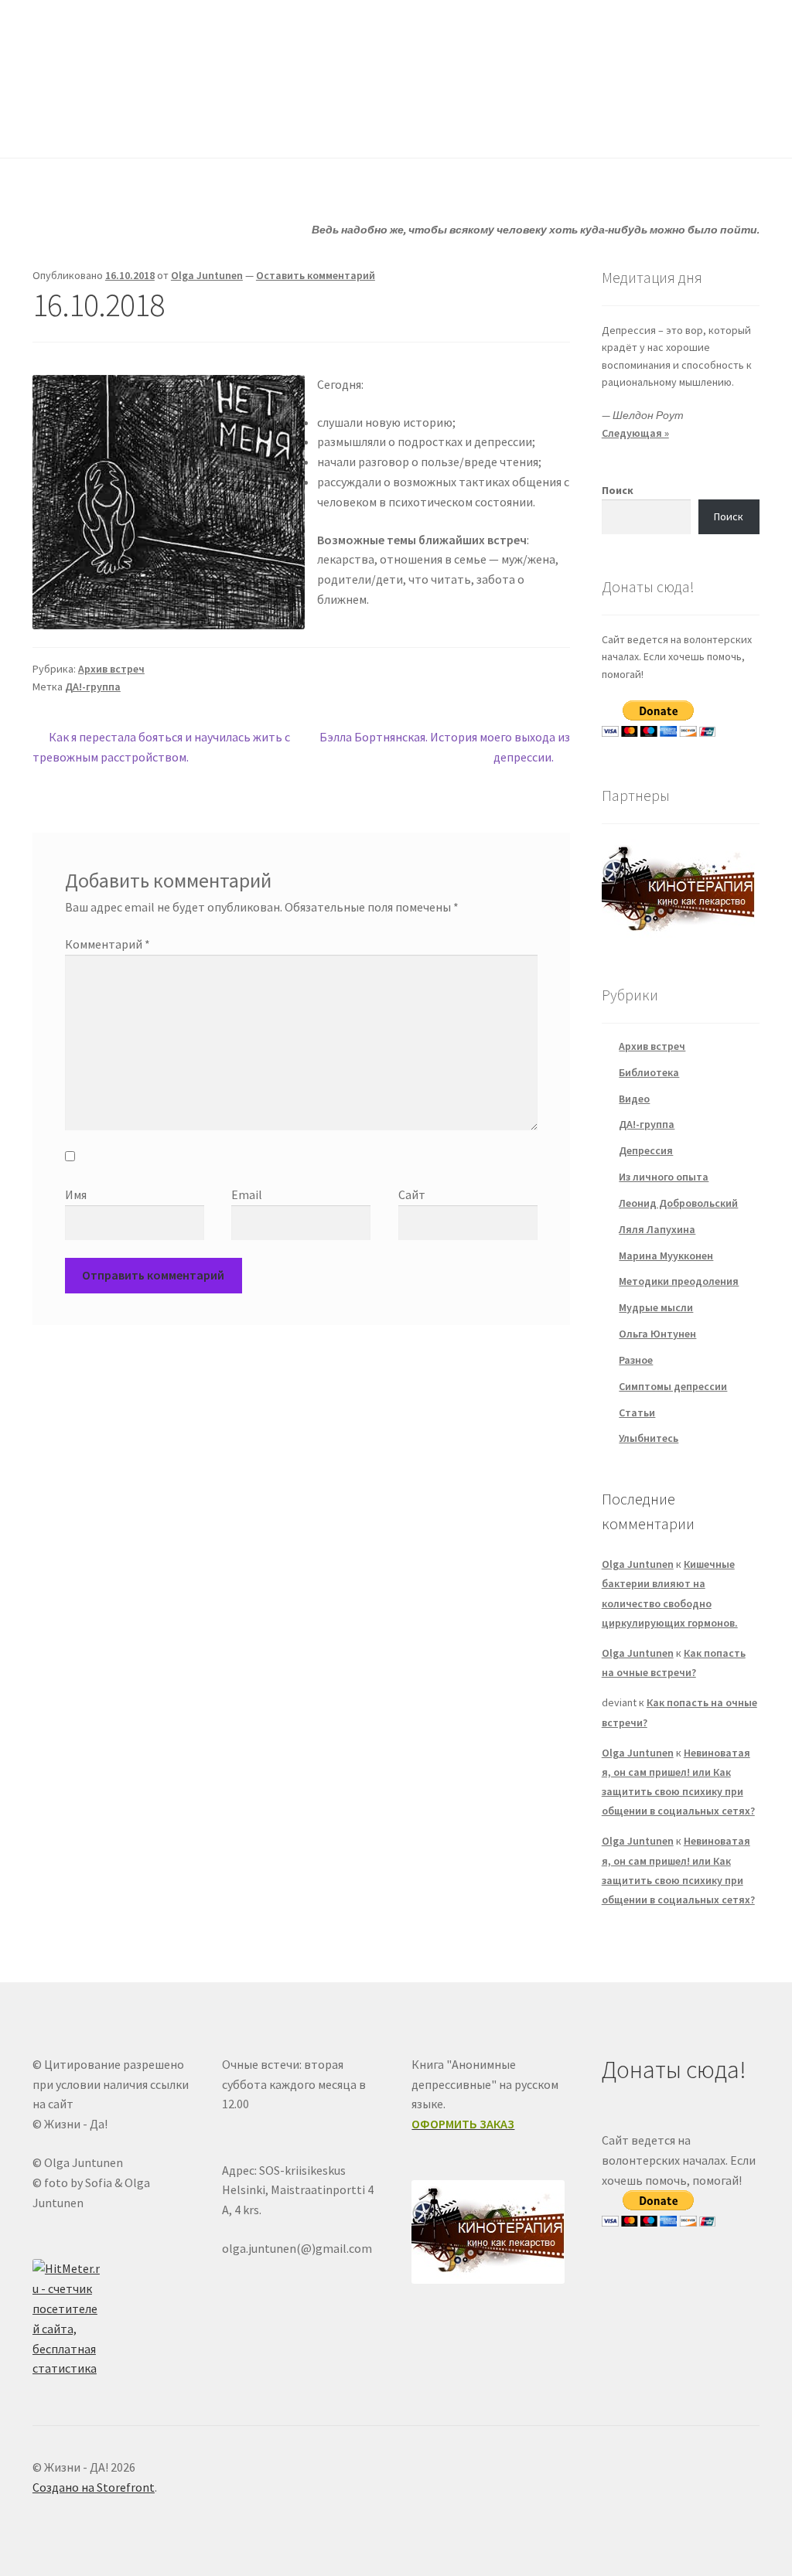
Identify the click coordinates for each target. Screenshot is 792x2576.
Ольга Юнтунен (657, 1334)
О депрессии (448, 127)
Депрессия (646, 1150)
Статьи (345, 127)
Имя (76, 1194)
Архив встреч (111, 669)
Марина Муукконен (666, 1256)
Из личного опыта (664, 1177)
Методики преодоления (679, 1281)
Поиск (618, 490)
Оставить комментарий (316, 275)
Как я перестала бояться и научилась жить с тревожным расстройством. (161, 746)
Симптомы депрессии (673, 1386)
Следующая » (635, 433)
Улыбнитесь (565, 127)
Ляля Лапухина (657, 1229)
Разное (636, 1360)
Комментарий (108, 944)
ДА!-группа (133, 127)
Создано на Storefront (94, 2487)
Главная (54, 127)
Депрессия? (244, 127)
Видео (634, 1099)
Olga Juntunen (207, 275)
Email (247, 1194)
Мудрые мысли (656, 1307)
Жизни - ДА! (96, 47)
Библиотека (649, 1072)
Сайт (412, 1194)
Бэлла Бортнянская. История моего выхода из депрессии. (444, 746)
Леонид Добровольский (678, 1203)
